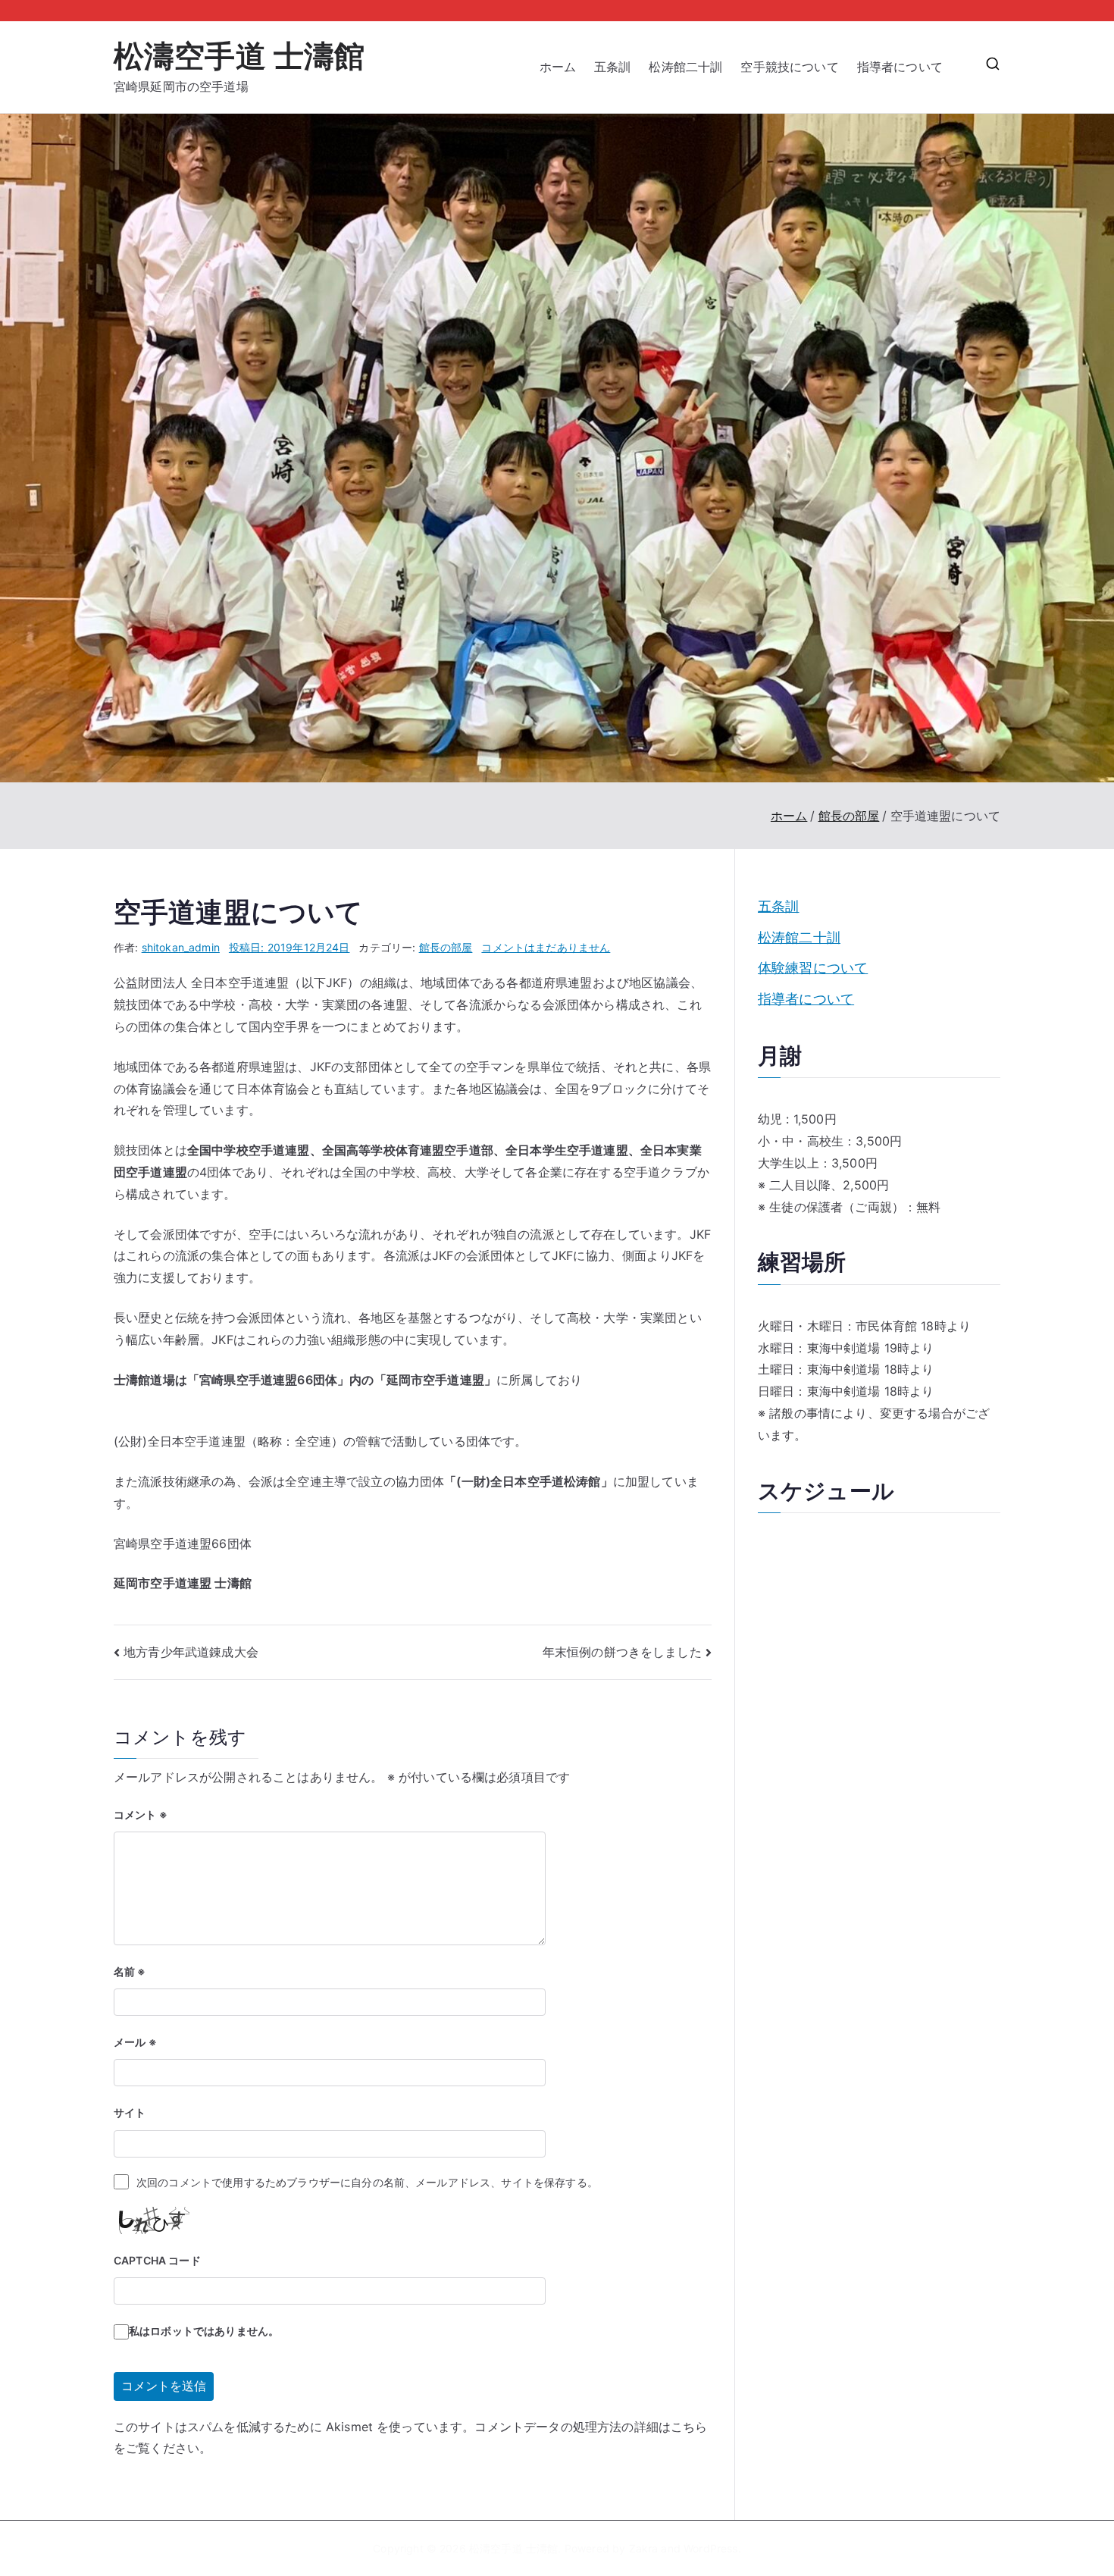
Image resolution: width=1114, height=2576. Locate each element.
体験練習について (813, 968)
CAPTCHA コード (157, 2260)
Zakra (644, 2548)
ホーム (558, 67)
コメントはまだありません (546, 947)
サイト (130, 2112)
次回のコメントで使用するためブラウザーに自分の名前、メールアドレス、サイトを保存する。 (367, 2182)
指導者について (906, 67)
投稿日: (289, 947)
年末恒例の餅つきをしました (622, 1652)
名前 (130, 1971)
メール (135, 2042)
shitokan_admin (181, 947)
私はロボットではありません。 (204, 2331)
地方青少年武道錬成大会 (191, 1652)
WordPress (710, 2548)
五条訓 (612, 67)
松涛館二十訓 (685, 67)
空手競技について (789, 67)
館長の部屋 (446, 947)
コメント (141, 1814)
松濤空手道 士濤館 (239, 56)
